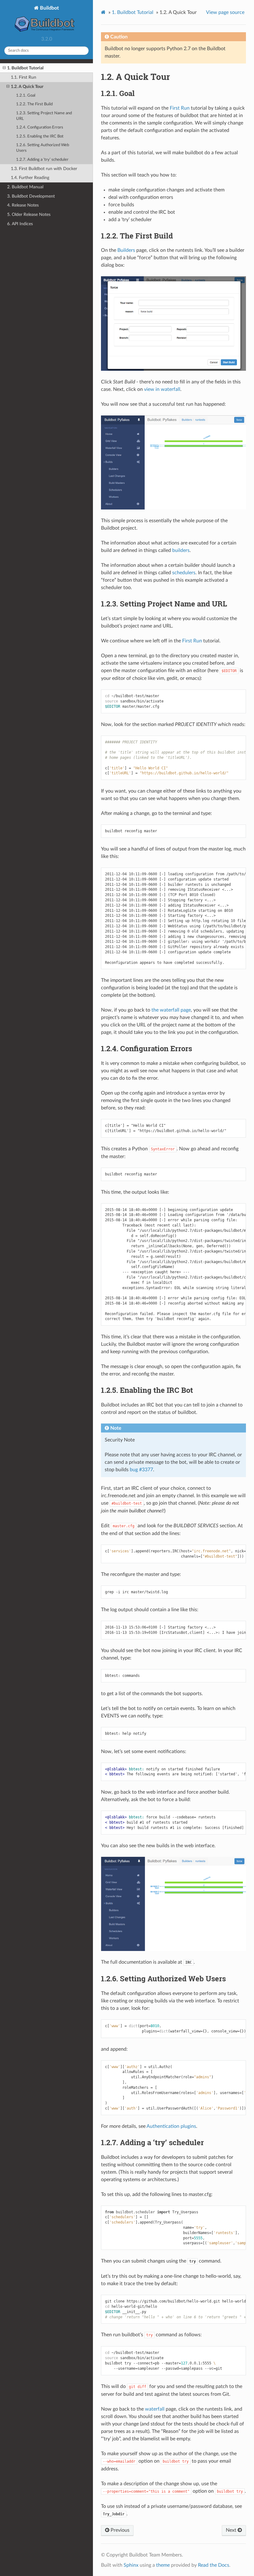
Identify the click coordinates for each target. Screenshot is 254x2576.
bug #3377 (141, 1470)
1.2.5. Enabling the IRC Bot (40, 136)
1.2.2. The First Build (34, 104)
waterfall (155, 2409)
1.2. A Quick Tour (27, 87)
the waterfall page (171, 1010)
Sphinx (131, 2565)
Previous (119, 2530)
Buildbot (49, 8)
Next (232, 2530)
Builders (126, 250)
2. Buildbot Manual (25, 187)
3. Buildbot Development (31, 196)
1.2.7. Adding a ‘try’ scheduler (42, 160)
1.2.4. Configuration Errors (40, 127)
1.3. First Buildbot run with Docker (44, 169)
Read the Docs (214, 2565)
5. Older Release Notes (29, 214)
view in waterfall (162, 389)
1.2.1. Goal (26, 96)
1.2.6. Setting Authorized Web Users (43, 148)
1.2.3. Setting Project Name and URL (44, 116)
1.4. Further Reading (30, 178)
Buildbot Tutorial (133, 12)
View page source (225, 12)
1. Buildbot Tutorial (25, 68)
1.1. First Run (24, 77)
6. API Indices (20, 224)
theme (163, 2565)
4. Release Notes (23, 205)
